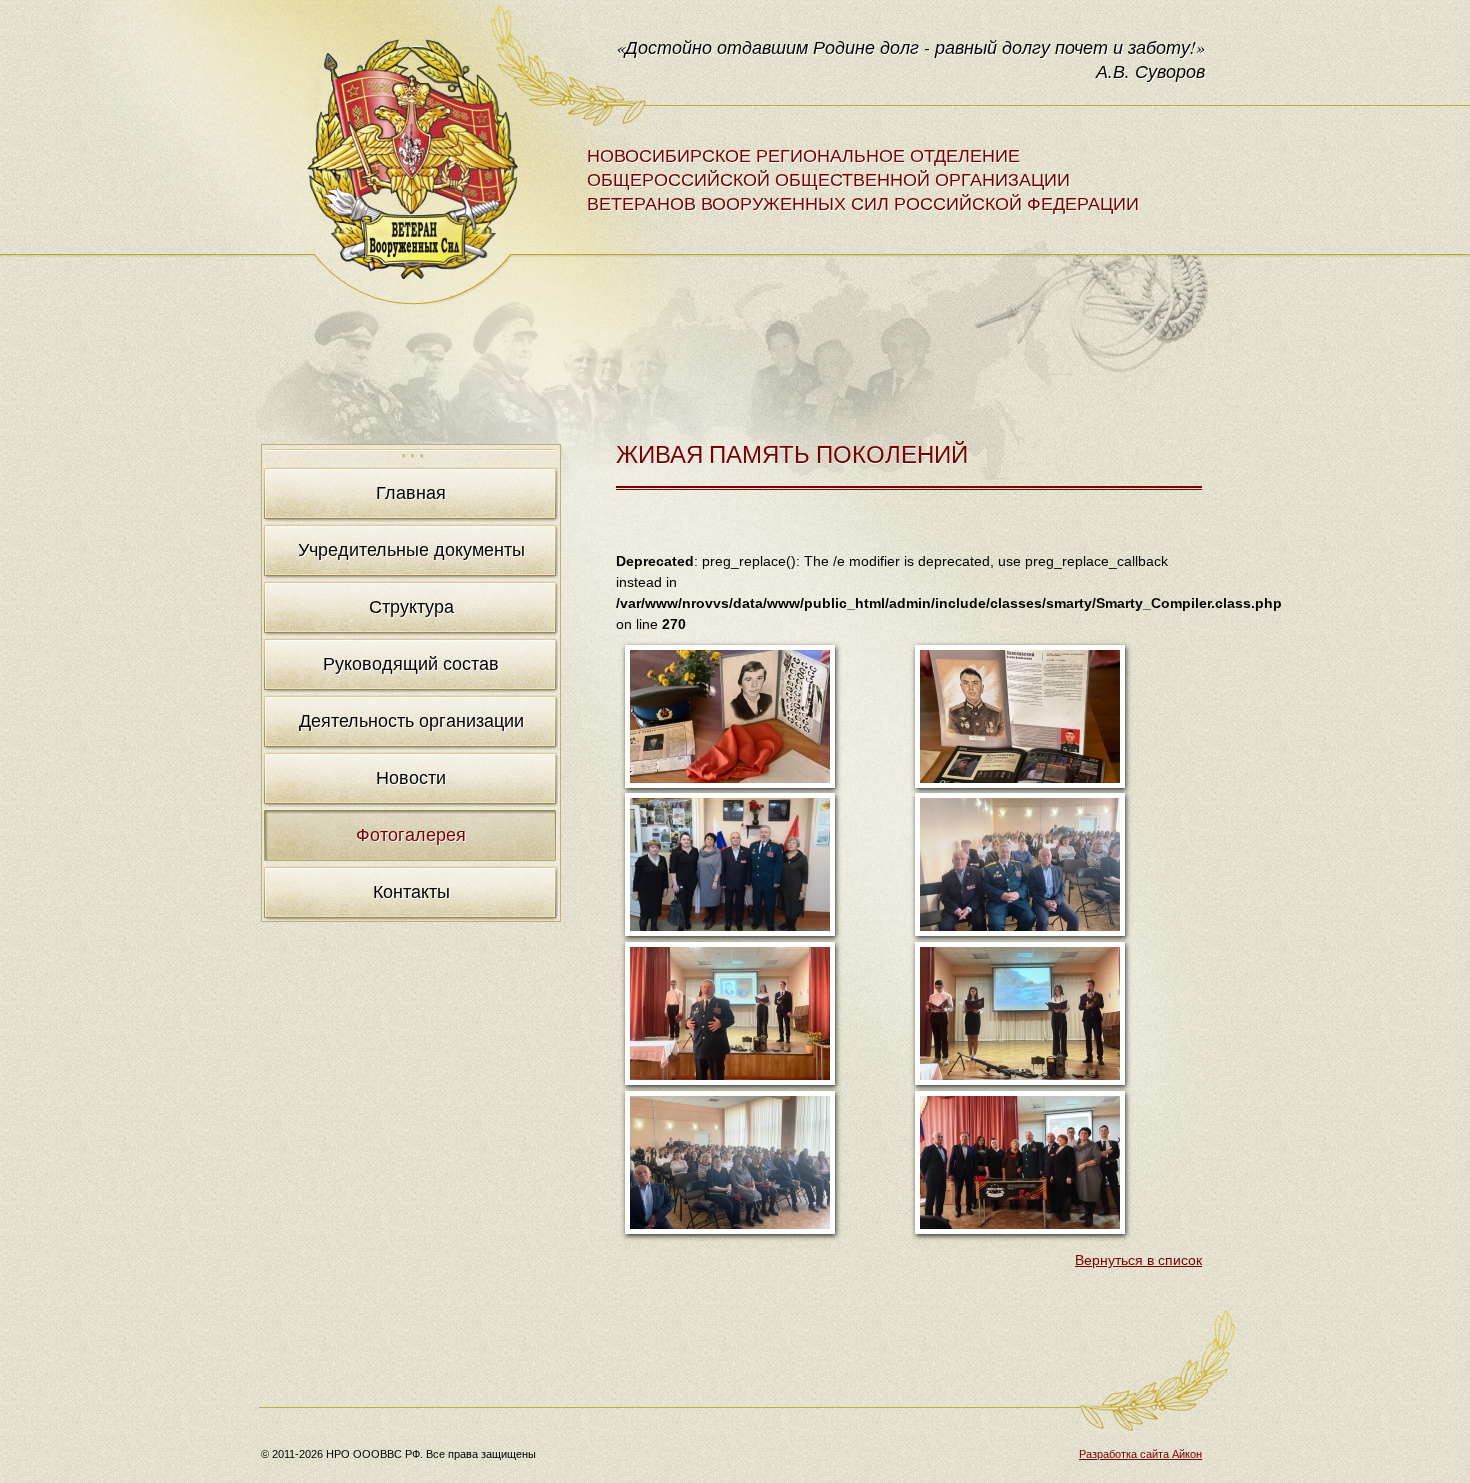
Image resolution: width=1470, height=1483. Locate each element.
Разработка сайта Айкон (1140, 1454)
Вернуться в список (1138, 1260)
